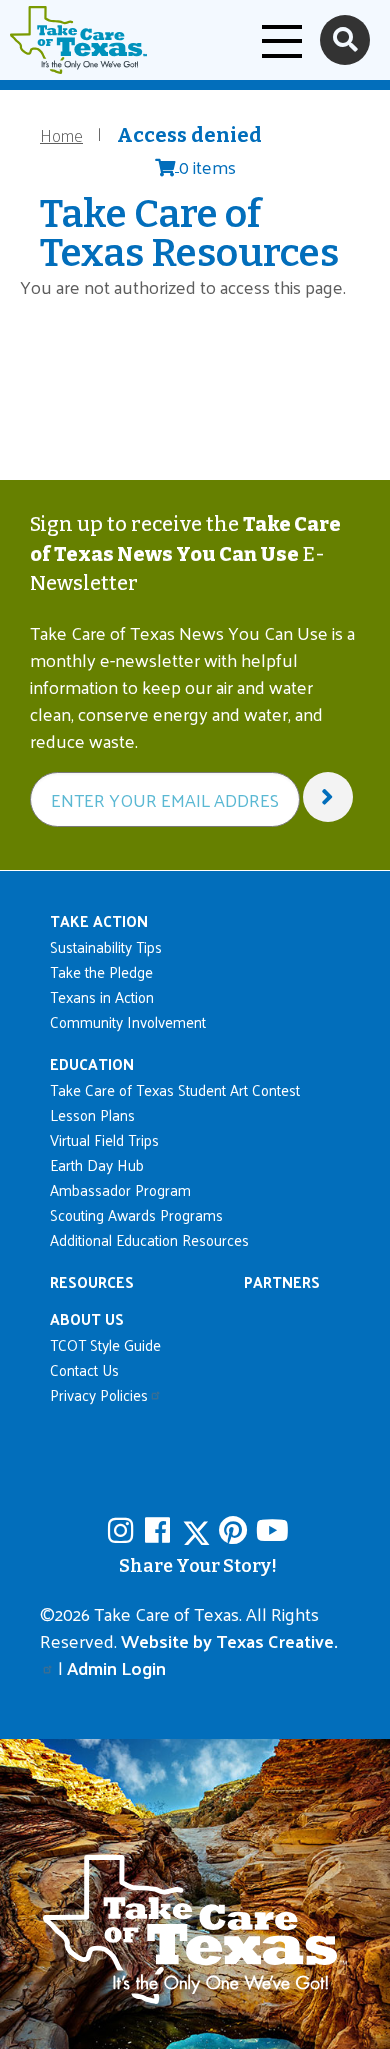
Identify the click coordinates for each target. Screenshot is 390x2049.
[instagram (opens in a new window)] (124, 1530)
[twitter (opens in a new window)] (198, 1530)
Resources (92, 1281)
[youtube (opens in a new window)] (272, 1530)
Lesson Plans (92, 1114)
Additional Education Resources (149, 1239)
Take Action (99, 920)
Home (61, 134)
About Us (87, 1318)
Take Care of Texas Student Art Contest (175, 1089)
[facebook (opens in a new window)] (161, 1530)
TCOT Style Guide (105, 1344)
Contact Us (84, 1369)
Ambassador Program (120, 1189)
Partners (282, 1281)
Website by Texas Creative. (229, 1640)
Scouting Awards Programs (136, 1214)
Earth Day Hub (97, 1164)
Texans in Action (102, 996)
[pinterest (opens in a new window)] (235, 1530)
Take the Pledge (101, 971)
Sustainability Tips (106, 946)
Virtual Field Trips (104, 1139)
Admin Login (116, 1667)
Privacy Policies (99, 1394)
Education (92, 1063)
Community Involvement (128, 1021)
